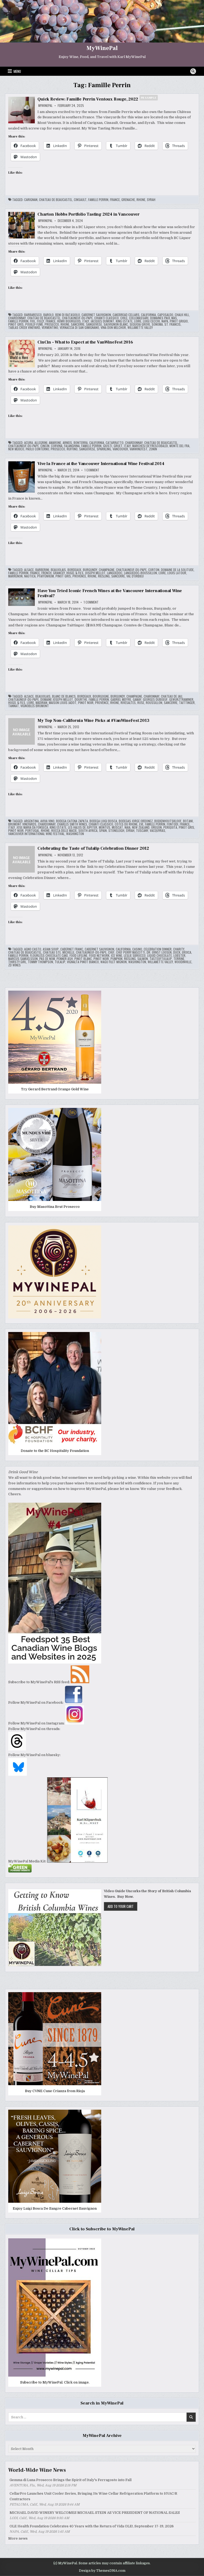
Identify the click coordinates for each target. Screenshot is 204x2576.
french (46, 573)
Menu (17, 71)
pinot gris (16, 324)
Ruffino (72, 449)
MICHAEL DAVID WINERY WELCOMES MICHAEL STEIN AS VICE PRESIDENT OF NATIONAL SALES (95, 2513)
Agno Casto (33, 949)
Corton (154, 570)
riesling (104, 576)
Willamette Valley (140, 328)
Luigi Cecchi (151, 321)
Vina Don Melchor (113, 328)
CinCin (45, 446)
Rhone (141, 200)
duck (177, 952)
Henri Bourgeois (69, 321)
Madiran (41, 703)
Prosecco (52, 324)
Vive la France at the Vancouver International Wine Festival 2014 (101, 464)
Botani (188, 821)
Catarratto (115, 443)
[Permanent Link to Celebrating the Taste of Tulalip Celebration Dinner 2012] (22, 859)
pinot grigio (179, 321)
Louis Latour (177, 573)
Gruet (118, 446)
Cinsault (80, 200)
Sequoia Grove (140, 324)
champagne (107, 570)
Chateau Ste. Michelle (59, 952)
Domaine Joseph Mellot (57, 700)
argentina (31, 821)
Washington (75, 834)
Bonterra (81, 443)
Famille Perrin (98, 200)
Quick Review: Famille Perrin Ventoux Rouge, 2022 (97, 99)
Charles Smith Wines (72, 824)
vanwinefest (139, 449)
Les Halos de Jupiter (83, 827)
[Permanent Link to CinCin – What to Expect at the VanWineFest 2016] (22, 354)
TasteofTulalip (161, 959)
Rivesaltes (128, 703)
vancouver (120, 449)
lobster (179, 956)
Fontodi (173, 824)
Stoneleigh (116, 831)
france (115, 200)
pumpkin (116, 959)
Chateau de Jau (172, 696)
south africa (88, 831)
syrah (151, 200)
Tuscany (142, 831)
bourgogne (101, 696)
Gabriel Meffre (121, 700)
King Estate (124, 321)
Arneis (67, 443)
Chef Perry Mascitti (131, 952)
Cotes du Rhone (126, 824)
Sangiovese (94, 324)
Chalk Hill (182, 315)
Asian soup (51, 949)
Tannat (14, 706)
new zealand (141, 827)
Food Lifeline (78, 956)
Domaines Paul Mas (163, 318)
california (148, 315)
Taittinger (187, 703)
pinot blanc (83, 959)
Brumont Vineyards (22, 824)
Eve (141, 824)
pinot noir (86, 703)
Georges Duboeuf (155, 700)
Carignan (31, 200)
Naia (127, 827)
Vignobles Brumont (35, 706)
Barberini (42, 570)
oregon (156, 827)
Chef (111, 952)
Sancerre (78, 324)
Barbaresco (33, 315)
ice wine (117, 956)
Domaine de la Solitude (177, 570)
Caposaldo (165, 315)
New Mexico (16, 449)
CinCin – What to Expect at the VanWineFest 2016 (85, 342)
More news (18, 2538)
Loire (138, 321)
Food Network (99, 956)
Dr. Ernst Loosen (159, 952)
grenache (128, 200)
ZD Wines (14, 965)
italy (86, 321)
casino (137, 949)
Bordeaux (74, 570)
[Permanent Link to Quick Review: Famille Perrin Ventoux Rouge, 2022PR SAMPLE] (22, 110)
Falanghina (72, 446)
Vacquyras (158, 831)
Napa (165, 321)
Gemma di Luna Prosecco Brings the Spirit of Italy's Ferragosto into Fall (71, 2480)
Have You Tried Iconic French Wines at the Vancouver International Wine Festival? (110, 593)
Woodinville (183, 962)
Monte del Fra (179, 446)
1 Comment (92, 470)
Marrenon (15, 576)
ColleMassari (139, 318)
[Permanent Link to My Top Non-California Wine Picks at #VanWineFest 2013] (22, 731)
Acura (29, 443)
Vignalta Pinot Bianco (83, 962)
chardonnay (17, 318)
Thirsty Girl (17, 962)
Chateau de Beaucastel (56, 200)
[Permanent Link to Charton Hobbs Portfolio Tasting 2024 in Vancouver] (22, 225)
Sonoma (157, 324)
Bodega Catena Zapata (72, 821)
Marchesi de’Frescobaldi (150, 446)
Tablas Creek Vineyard (24, 328)
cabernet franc (72, 949)
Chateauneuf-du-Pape (77, 318)
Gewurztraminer (181, 700)
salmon (143, 959)
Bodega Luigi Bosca (103, 821)
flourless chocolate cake (49, 956)
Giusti (108, 446)
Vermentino (50, 328)
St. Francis (173, 324)
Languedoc (115, 573)
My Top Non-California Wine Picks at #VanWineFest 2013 (93, 721)
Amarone (55, 443)
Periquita (170, 827)
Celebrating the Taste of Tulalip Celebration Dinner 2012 (93, 848)
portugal (32, 831)
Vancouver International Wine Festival (36, 834)
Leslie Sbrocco (135, 956)
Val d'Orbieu (135, 576)
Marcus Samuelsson (23, 959)
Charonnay (152, 696)
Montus (105, 827)
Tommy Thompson (41, 962)
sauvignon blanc (116, 324)
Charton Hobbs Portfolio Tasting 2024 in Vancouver (88, 214)
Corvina (57, 446)
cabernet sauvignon (96, 315)
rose (141, 703)
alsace (29, 570)
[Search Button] (193, 71)
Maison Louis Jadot (63, 703)
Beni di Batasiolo (68, 315)
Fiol (33, 321)
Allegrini (41, 443)
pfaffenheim (46, 576)
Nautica (30, 576)
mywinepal (45, 106)
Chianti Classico (107, 318)
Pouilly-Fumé (34, 324)
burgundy (90, 570)
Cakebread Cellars (126, 315)
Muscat (117, 827)
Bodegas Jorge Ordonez (136, 821)
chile (124, 318)
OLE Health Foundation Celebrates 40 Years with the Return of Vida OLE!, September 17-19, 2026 (92, 2526)
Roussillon (154, 703)
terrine (179, 959)
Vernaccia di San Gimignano (79, 328)
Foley (41, 321)
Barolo (48, 315)
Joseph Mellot (95, 573)
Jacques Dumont (102, 321)
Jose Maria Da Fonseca (32, 827)
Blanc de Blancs (64, 696)
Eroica (187, 952)
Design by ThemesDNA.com (102, 2571)
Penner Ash (65, 959)
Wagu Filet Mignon (114, 962)
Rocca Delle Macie (64, 831)
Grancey (59, 573)
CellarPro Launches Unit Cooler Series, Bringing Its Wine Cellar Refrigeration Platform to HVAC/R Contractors (93, 2496)
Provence (79, 576)
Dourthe (81, 700)
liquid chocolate (160, 956)
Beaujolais (58, 570)
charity (179, 949)
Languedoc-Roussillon (141, 573)
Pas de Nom (47, 959)
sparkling (104, 449)
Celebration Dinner (158, 949)
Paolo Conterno (37, 449)
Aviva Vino (47, 821)
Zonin (153, 449)
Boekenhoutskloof (168, 821)
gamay (137, 700)
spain (103, 831)
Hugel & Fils (75, 573)
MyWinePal (102, 48)
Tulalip (60, 962)
